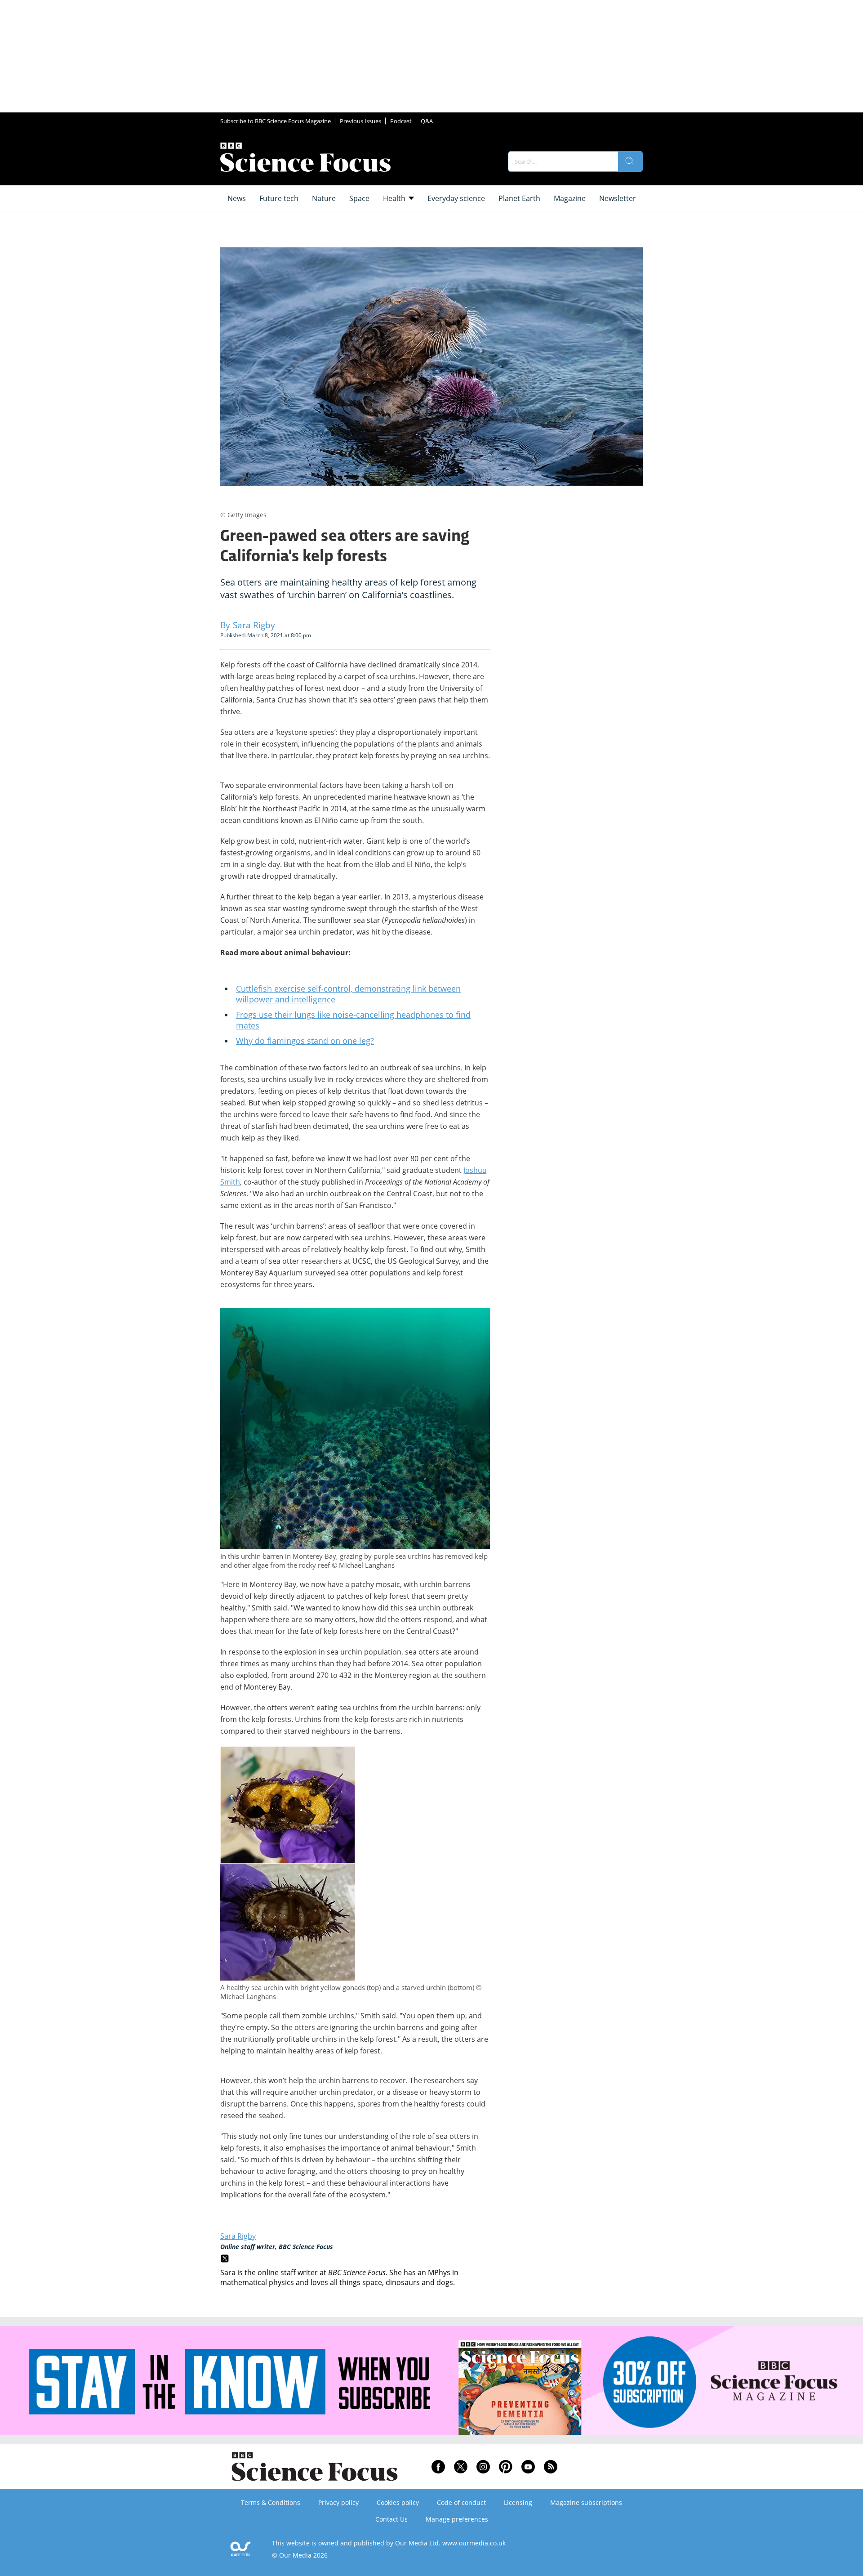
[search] (630, 161)
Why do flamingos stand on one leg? (305, 1041)
